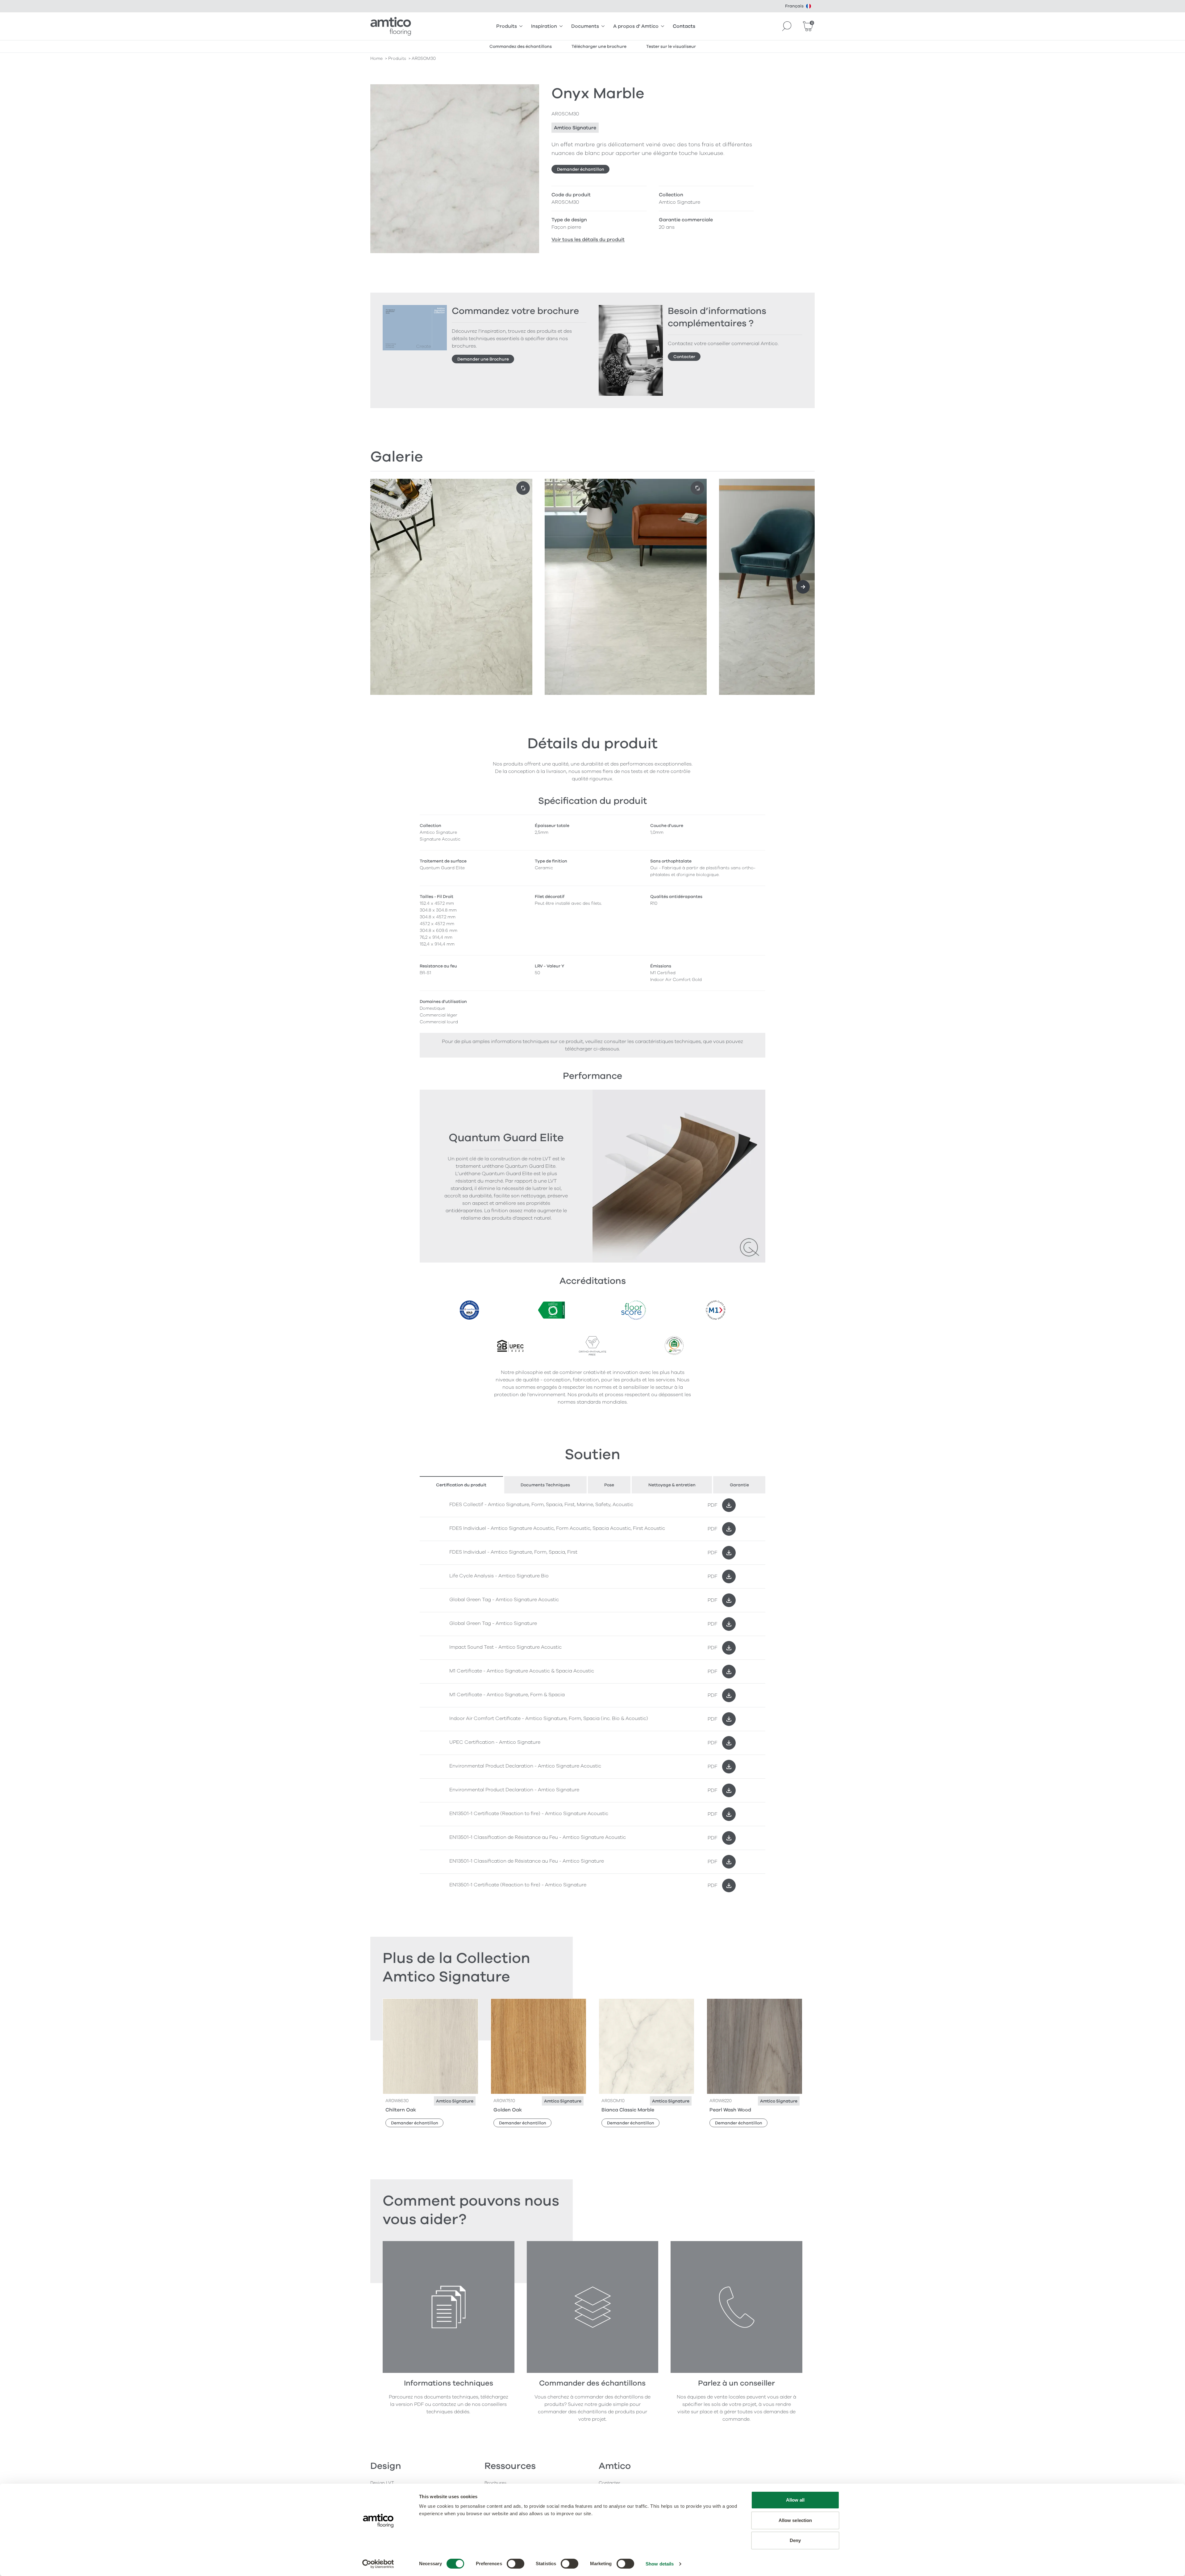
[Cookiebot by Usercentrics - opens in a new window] (378, 2564)
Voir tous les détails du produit (588, 240)
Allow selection (795, 2520)
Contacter (684, 357)
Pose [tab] (609, 1485)
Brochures (495, 2483)
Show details (660, 2564)
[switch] (516, 2564)
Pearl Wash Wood (730, 2110)
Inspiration (544, 26)
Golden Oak (508, 2110)
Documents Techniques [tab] (545, 1485)
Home (376, 58)
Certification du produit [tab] (461, 1485)
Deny (795, 2540)
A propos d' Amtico (636, 26)
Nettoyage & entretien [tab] (672, 1485)
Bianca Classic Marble (628, 2110)
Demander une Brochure (483, 359)
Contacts (684, 26)
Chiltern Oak (401, 2110)
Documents (585, 26)
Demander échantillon (581, 169)
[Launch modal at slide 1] (697, 488)
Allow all (795, 2500)
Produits (507, 26)
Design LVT (382, 2483)
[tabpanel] (592, 1695)
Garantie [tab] (739, 1485)
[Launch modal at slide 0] (523, 488)
